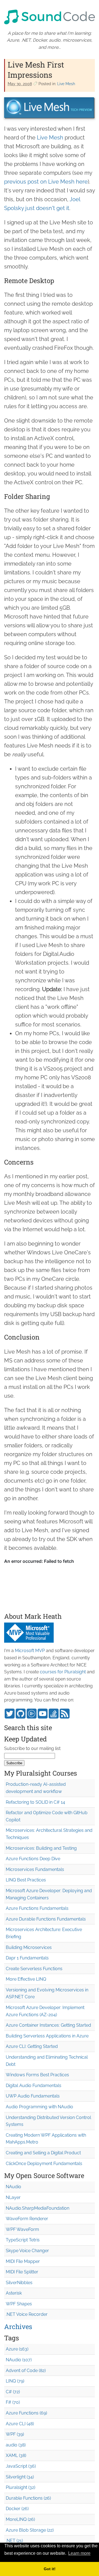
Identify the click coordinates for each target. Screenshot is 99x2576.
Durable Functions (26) (28, 2498)
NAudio (13, 2187)
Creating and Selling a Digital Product (43, 2153)
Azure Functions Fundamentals (37, 1908)
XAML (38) (16, 2455)
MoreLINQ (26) (20, 2519)
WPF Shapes (19, 2304)
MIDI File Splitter (22, 2272)
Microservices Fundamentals (35, 1869)
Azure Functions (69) (26, 2413)
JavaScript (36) (21, 2466)
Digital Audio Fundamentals (34, 2086)
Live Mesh (66, 84)
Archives (18, 2327)
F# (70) (13, 2402)
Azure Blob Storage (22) (30, 2530)
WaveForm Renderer (27, 2219)
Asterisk (14, 2293)
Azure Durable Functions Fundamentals (46, 1919)
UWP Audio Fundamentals (33, 2096)
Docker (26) (17, 2509)
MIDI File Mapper (23, 2261)
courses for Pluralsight (63, 1672)
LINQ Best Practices (26, 1880)
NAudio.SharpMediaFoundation (38, 2208)
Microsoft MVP (30, 1651)
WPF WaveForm (22, 2229)
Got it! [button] (50, 2569)
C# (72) (13, 2392)
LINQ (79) (15, 2381)
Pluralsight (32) (20, 2487)
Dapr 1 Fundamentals (27, 1958)
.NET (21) (14, 2541)
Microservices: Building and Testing (41, 1848)
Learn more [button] (79, 2553)
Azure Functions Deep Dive (33, 1859)
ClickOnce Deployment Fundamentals (44, 2164)
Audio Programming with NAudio (39, 2107)
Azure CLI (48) (20, 2424)
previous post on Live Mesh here (46, 182)
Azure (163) (17, 2349)
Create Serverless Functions (34, 1969)
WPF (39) (15, 2434)
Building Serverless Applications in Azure (47, 2036)
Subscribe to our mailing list (32, 1748)
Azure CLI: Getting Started (32, 2046)
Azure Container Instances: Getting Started (48, 2025)
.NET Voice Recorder (27, 2314)
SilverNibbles (19, 2283)
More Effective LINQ (26, 1979)
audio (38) (16, 2445)
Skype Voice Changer (27, 2251)
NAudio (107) (19, 2360)
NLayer (13, 2197)
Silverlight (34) (20, 2477)
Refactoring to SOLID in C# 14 (35, 1802)
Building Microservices (29, 1947)
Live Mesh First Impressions (36, 70)
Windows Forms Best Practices (37, 2075)
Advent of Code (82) (26, 2371)
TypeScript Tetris (23, 2240)
